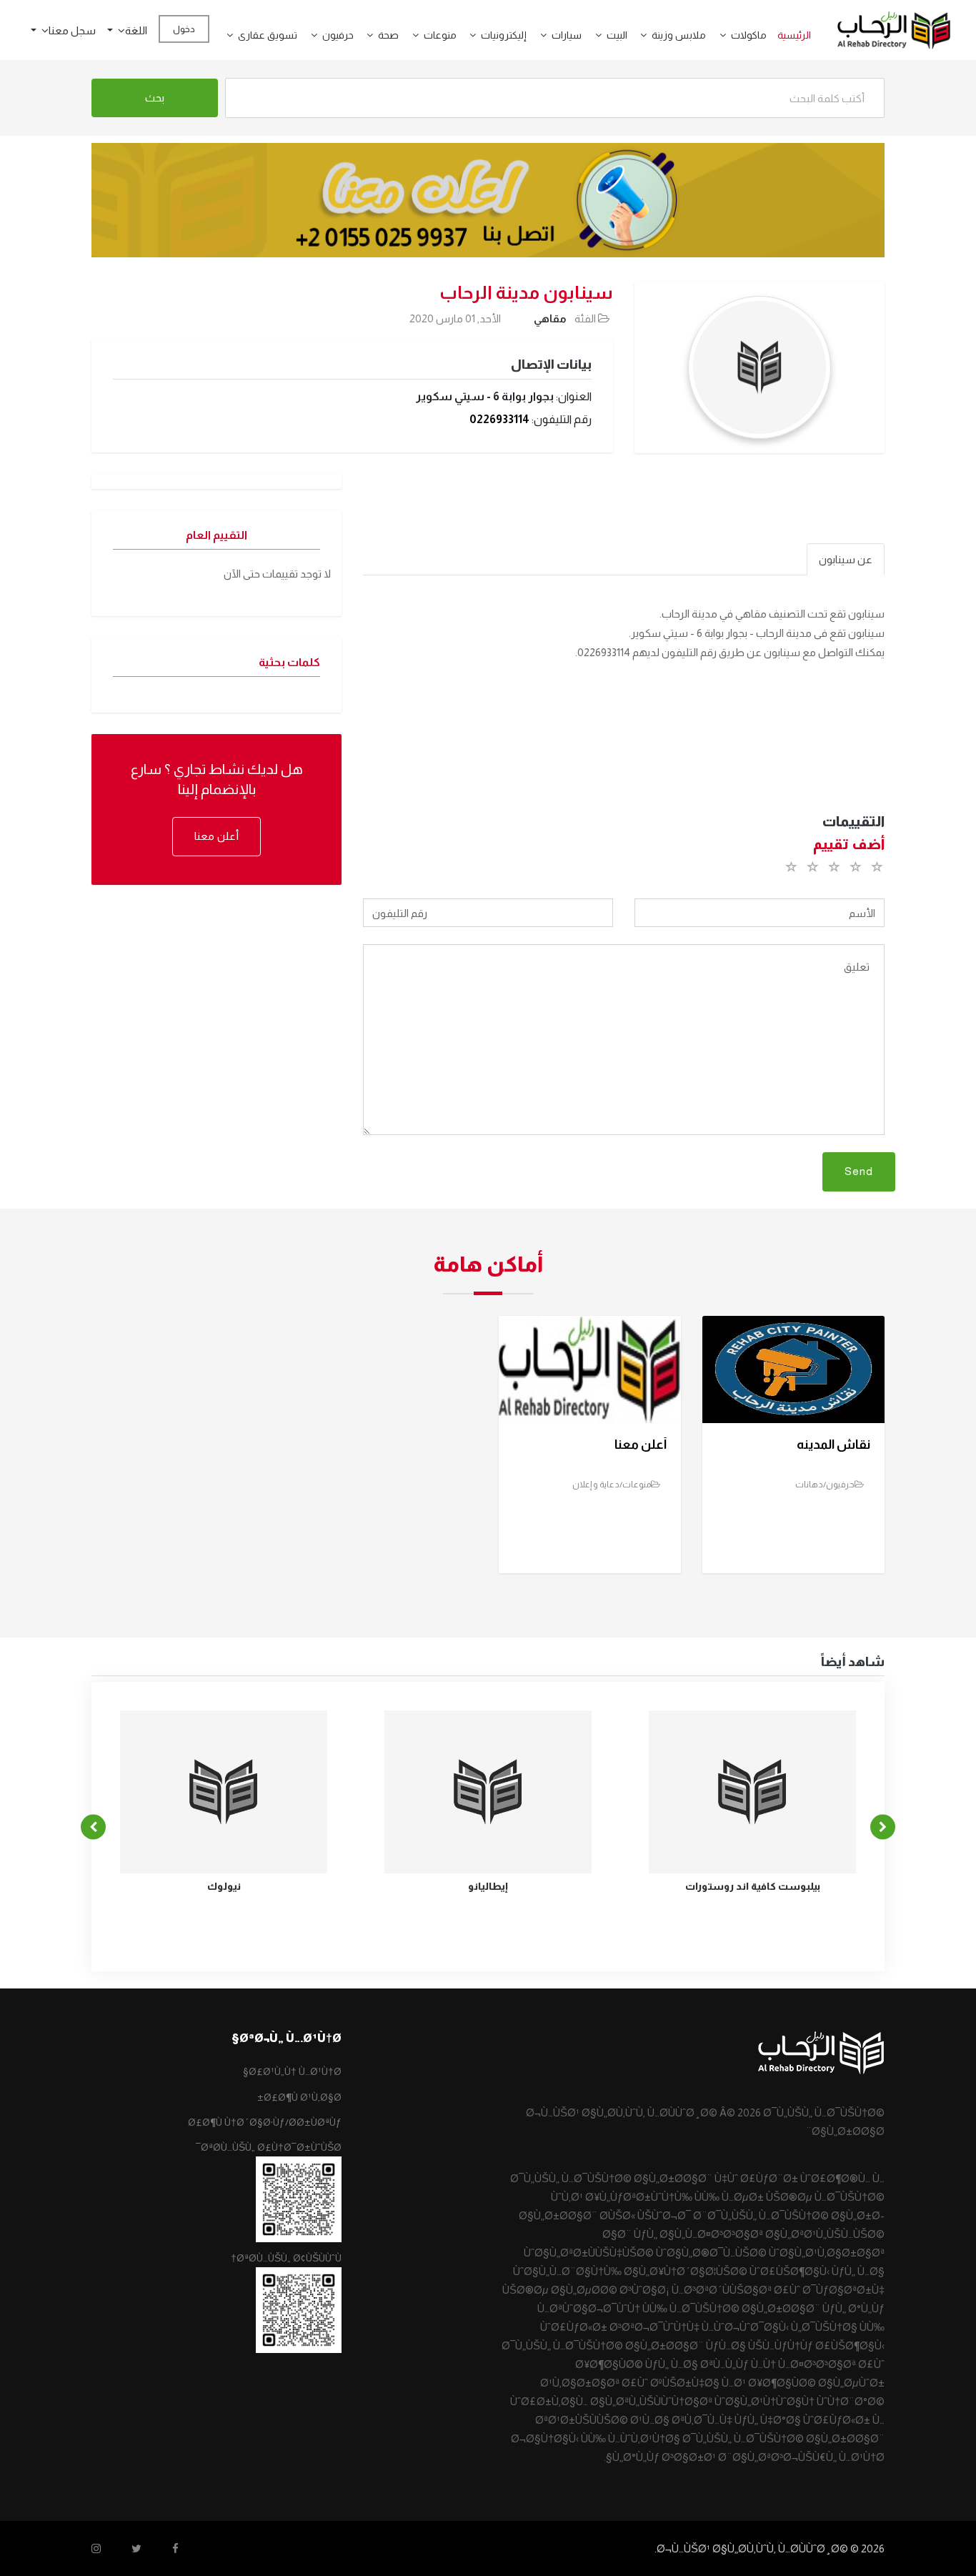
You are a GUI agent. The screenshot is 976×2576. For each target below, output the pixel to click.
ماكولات (749, 35)
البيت (617, 35)
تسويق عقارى (268, 35)
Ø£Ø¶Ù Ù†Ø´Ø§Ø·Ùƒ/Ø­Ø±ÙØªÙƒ (265, 2122)
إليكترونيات (504, 35)
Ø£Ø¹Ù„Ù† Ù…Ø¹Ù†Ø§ (292, 2071)
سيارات (567, 35)
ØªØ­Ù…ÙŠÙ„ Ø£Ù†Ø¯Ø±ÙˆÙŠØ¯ (269, 2147)
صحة (388, 35)
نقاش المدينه (833, 1445)
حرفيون (338, 35)
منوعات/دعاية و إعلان (612, 1485)
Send (859, 1171)
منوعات (440, 35)
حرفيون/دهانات (825, 1485)
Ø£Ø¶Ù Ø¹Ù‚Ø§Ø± (299, 2097)
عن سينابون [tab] (846, 559)
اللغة (136, 30)
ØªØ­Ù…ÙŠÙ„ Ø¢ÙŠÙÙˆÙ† (286, 2258)
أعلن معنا (216, 836)
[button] (717, 35)
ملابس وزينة (679, 35)
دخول (184, 29)
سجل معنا (72, 30)
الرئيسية (794, 35)
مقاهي (550, 318)
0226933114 (499, 419)
